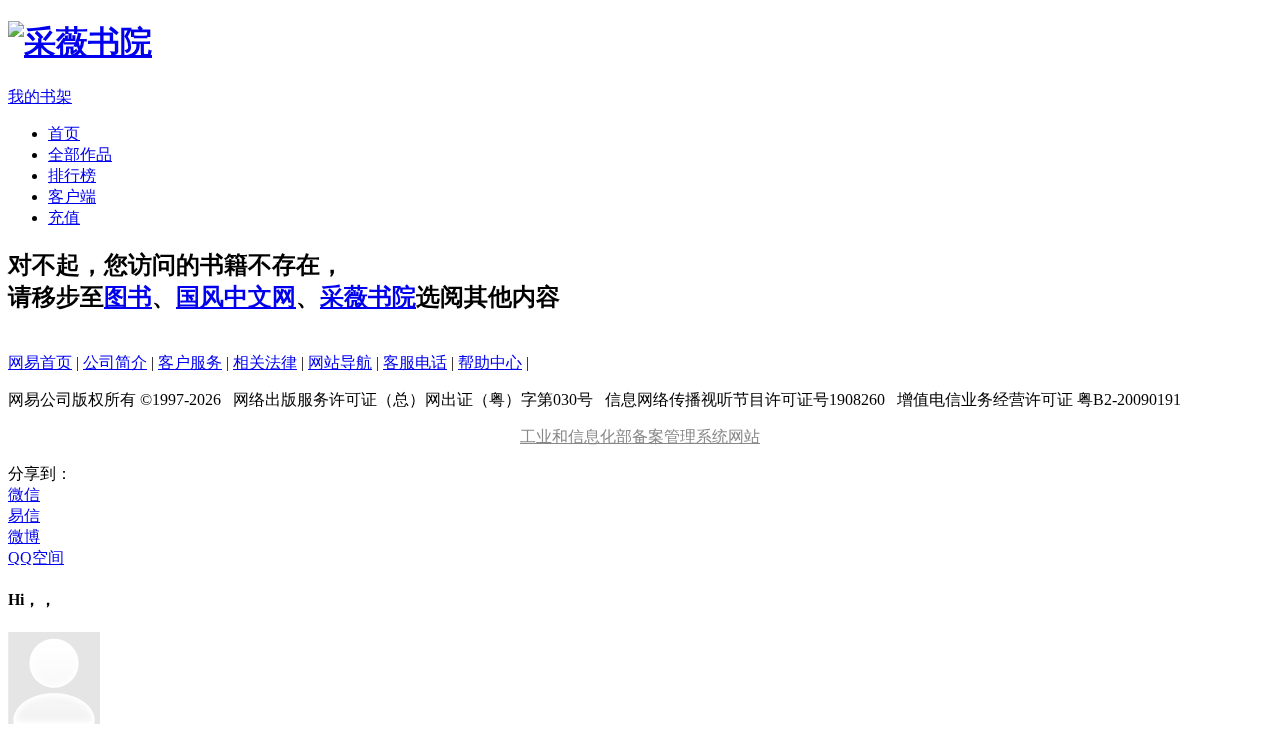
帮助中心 (490, 362)
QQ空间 (36, 557)
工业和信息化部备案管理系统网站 (640, 436)
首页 (64, 133)
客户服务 (190, 362)
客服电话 (415, 362)
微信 (24, 494)
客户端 (72, 196)
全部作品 (80, 154)
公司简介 (115, 362)
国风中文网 (236, 297)
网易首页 (40, 362)
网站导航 (340, 362)
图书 (128, 297)
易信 (24, 515)
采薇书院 (368, 297)
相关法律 (265, 362)
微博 (24, 536)
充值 (64, 217)
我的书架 (40, 96)
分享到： (40, 473)
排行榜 (72, 175)
